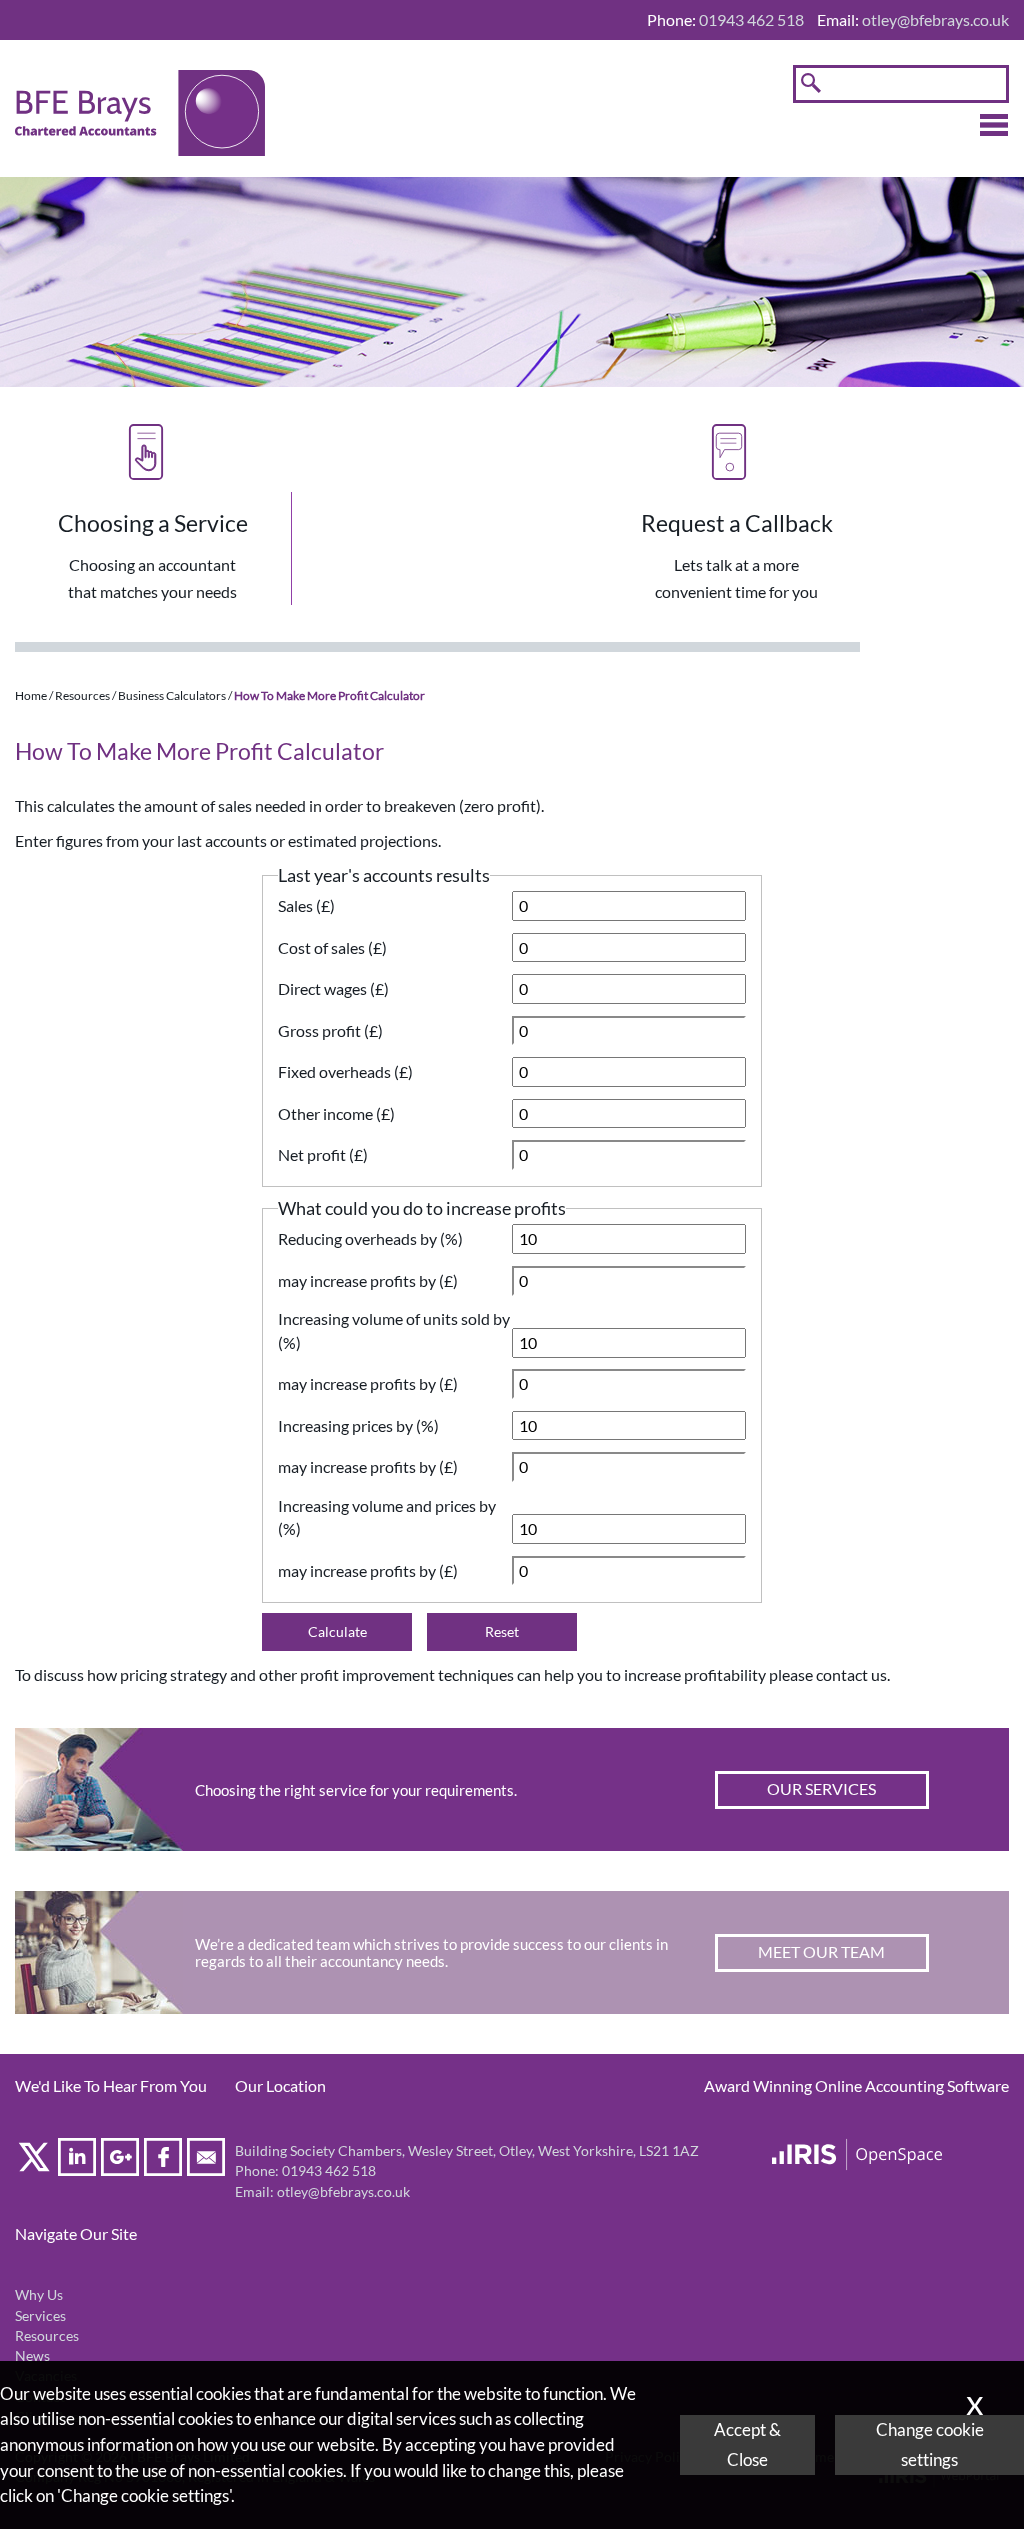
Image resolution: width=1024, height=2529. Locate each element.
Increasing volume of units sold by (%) (394, 1330)
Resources (82, 695)
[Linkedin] (79, 2160)
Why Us (39, 2295)
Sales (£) (306, 905)
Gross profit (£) (330, 1030)
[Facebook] (165, 2160)
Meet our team (821, 1951)
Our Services (821, 1788)
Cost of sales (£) (332, 947)
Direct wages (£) (333, 988)
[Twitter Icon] (36, 2160)
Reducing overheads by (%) (370, 1238)
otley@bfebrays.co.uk (935, 19)
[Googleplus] (122, 2160)
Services (40, 2316)
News (32, 2356)
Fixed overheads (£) (345, 1071)
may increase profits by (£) (368, 1280)
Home (31, 695)
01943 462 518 (329, 2171)
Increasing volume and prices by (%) (387, 1517)
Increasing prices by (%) (358, 1425)
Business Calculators (172, 695)
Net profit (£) (323, 1154)
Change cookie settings (930, 2444)
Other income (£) (336, 1113)
